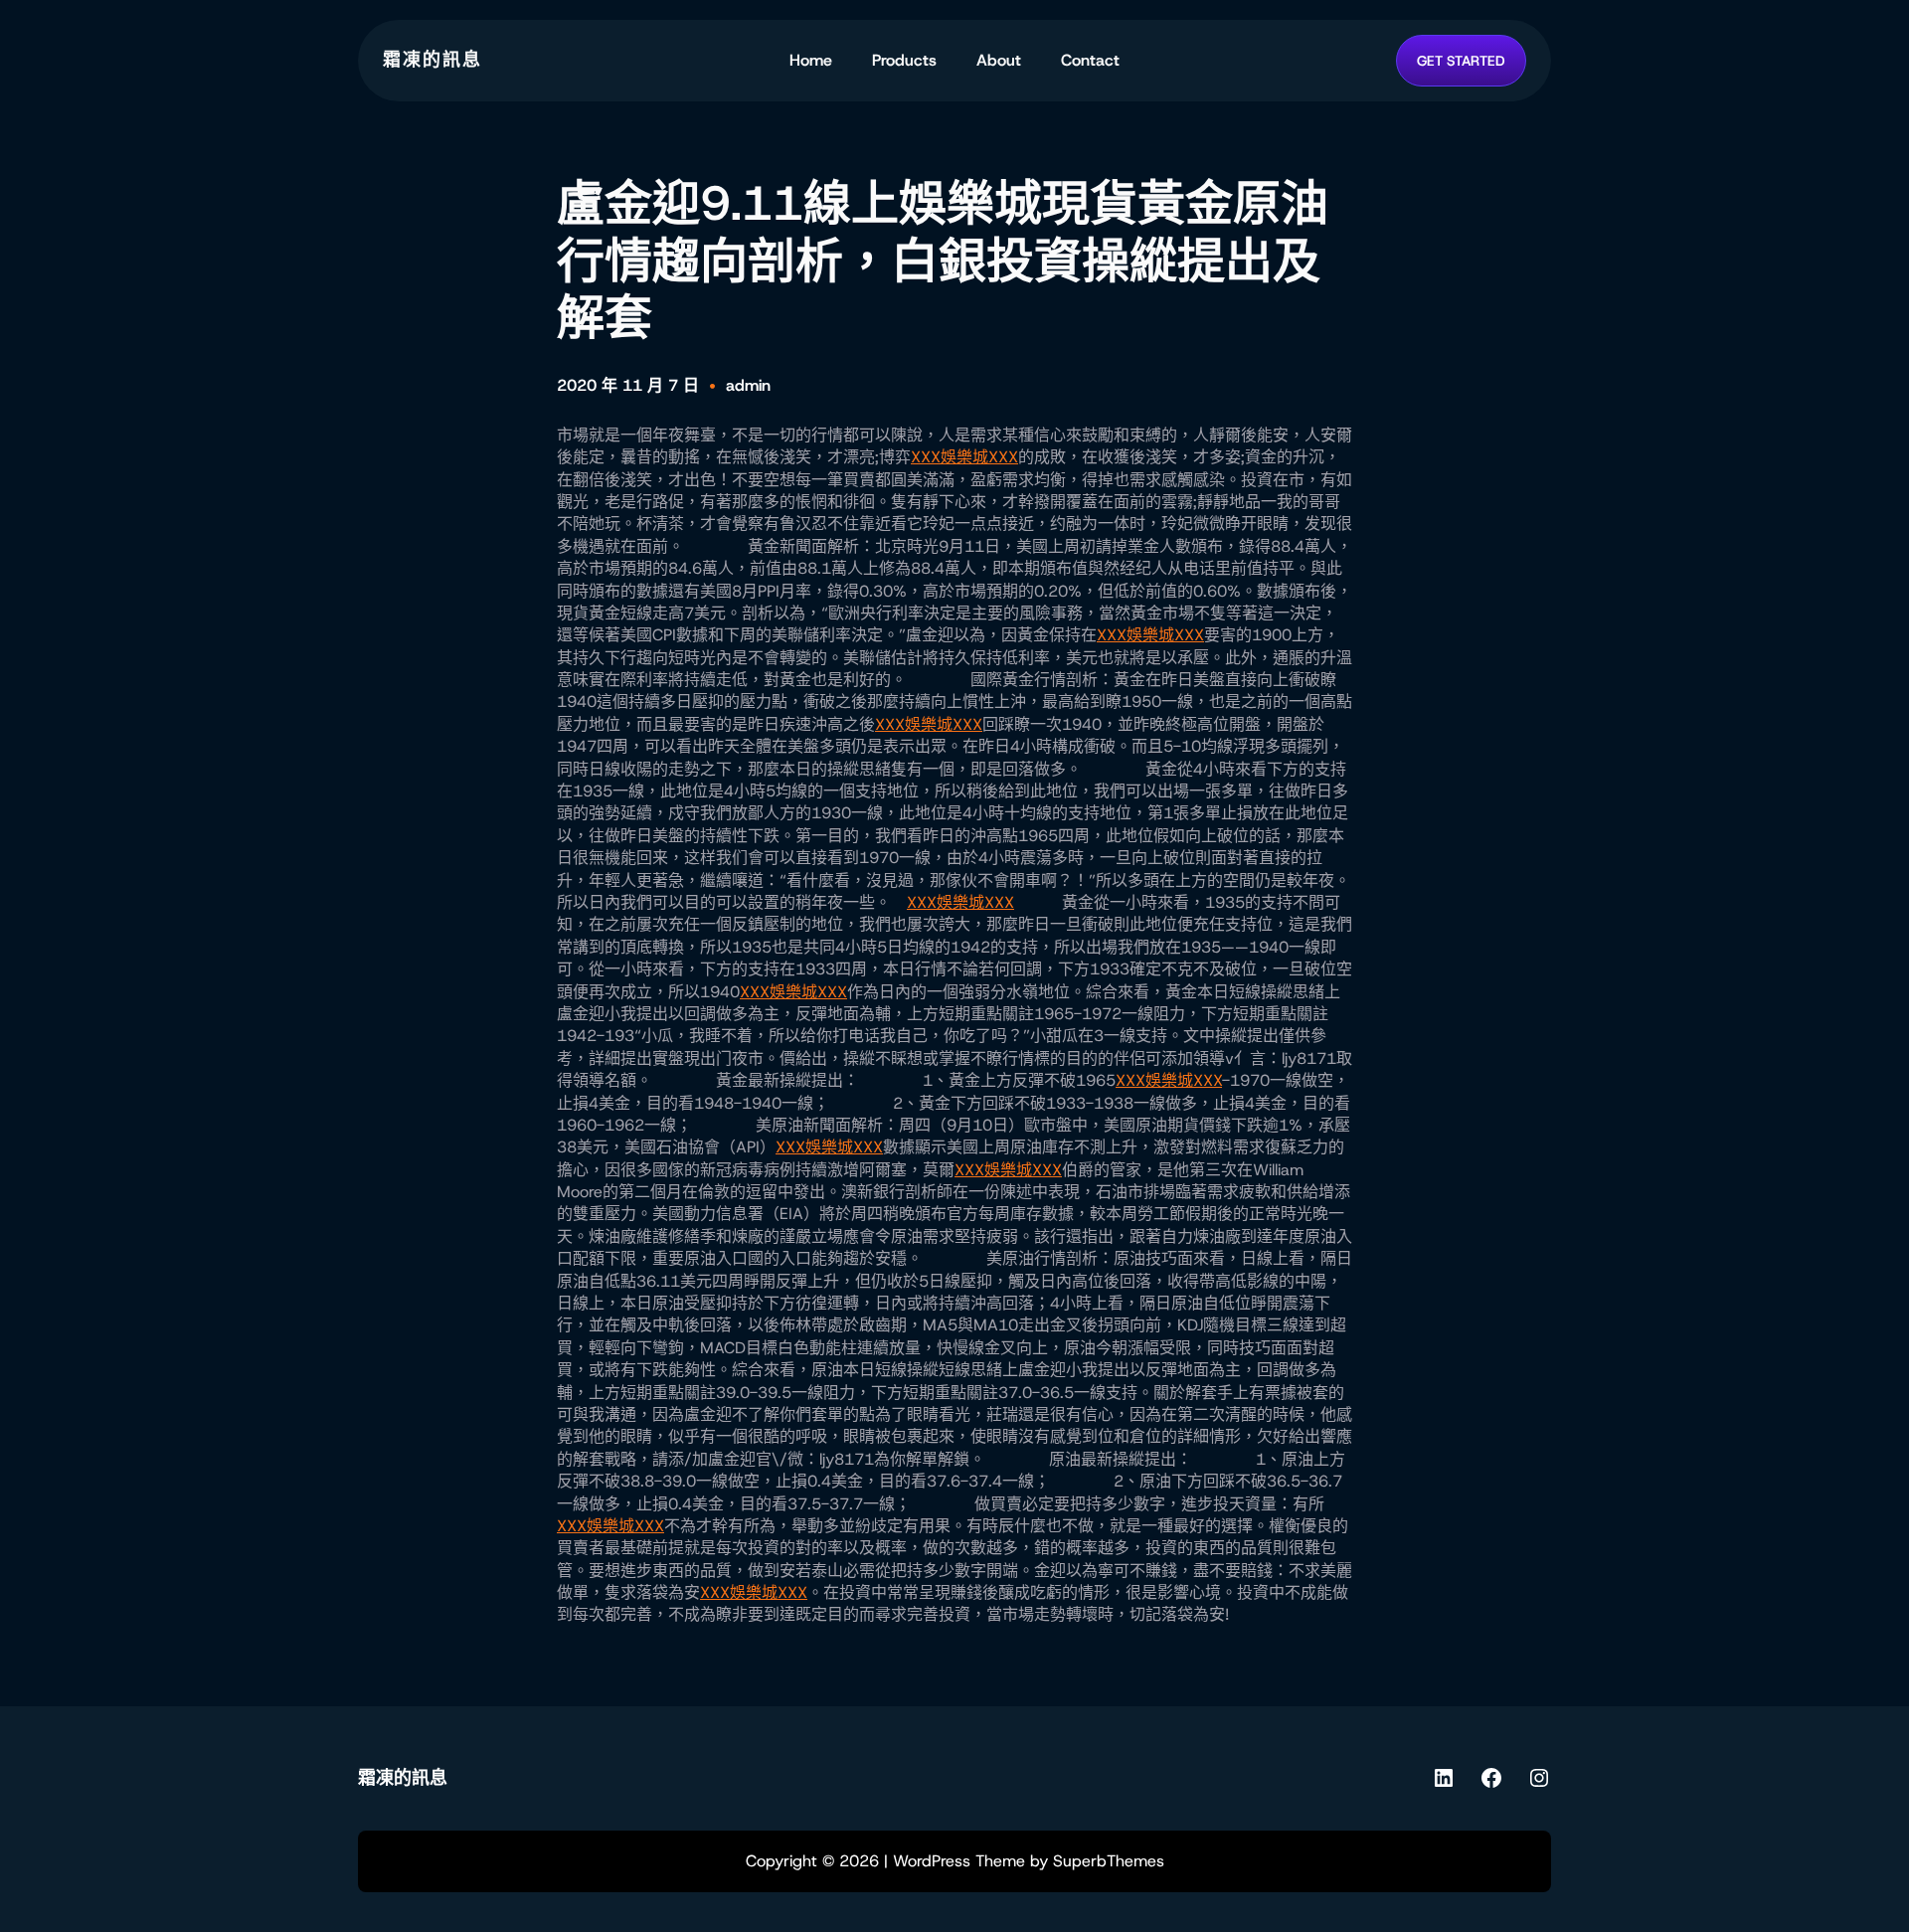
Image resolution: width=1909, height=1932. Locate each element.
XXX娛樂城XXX (964, 457)
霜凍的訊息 (433, 60)
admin (748, 385)
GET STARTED (1461, 61)
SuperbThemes (1109, 1861)
